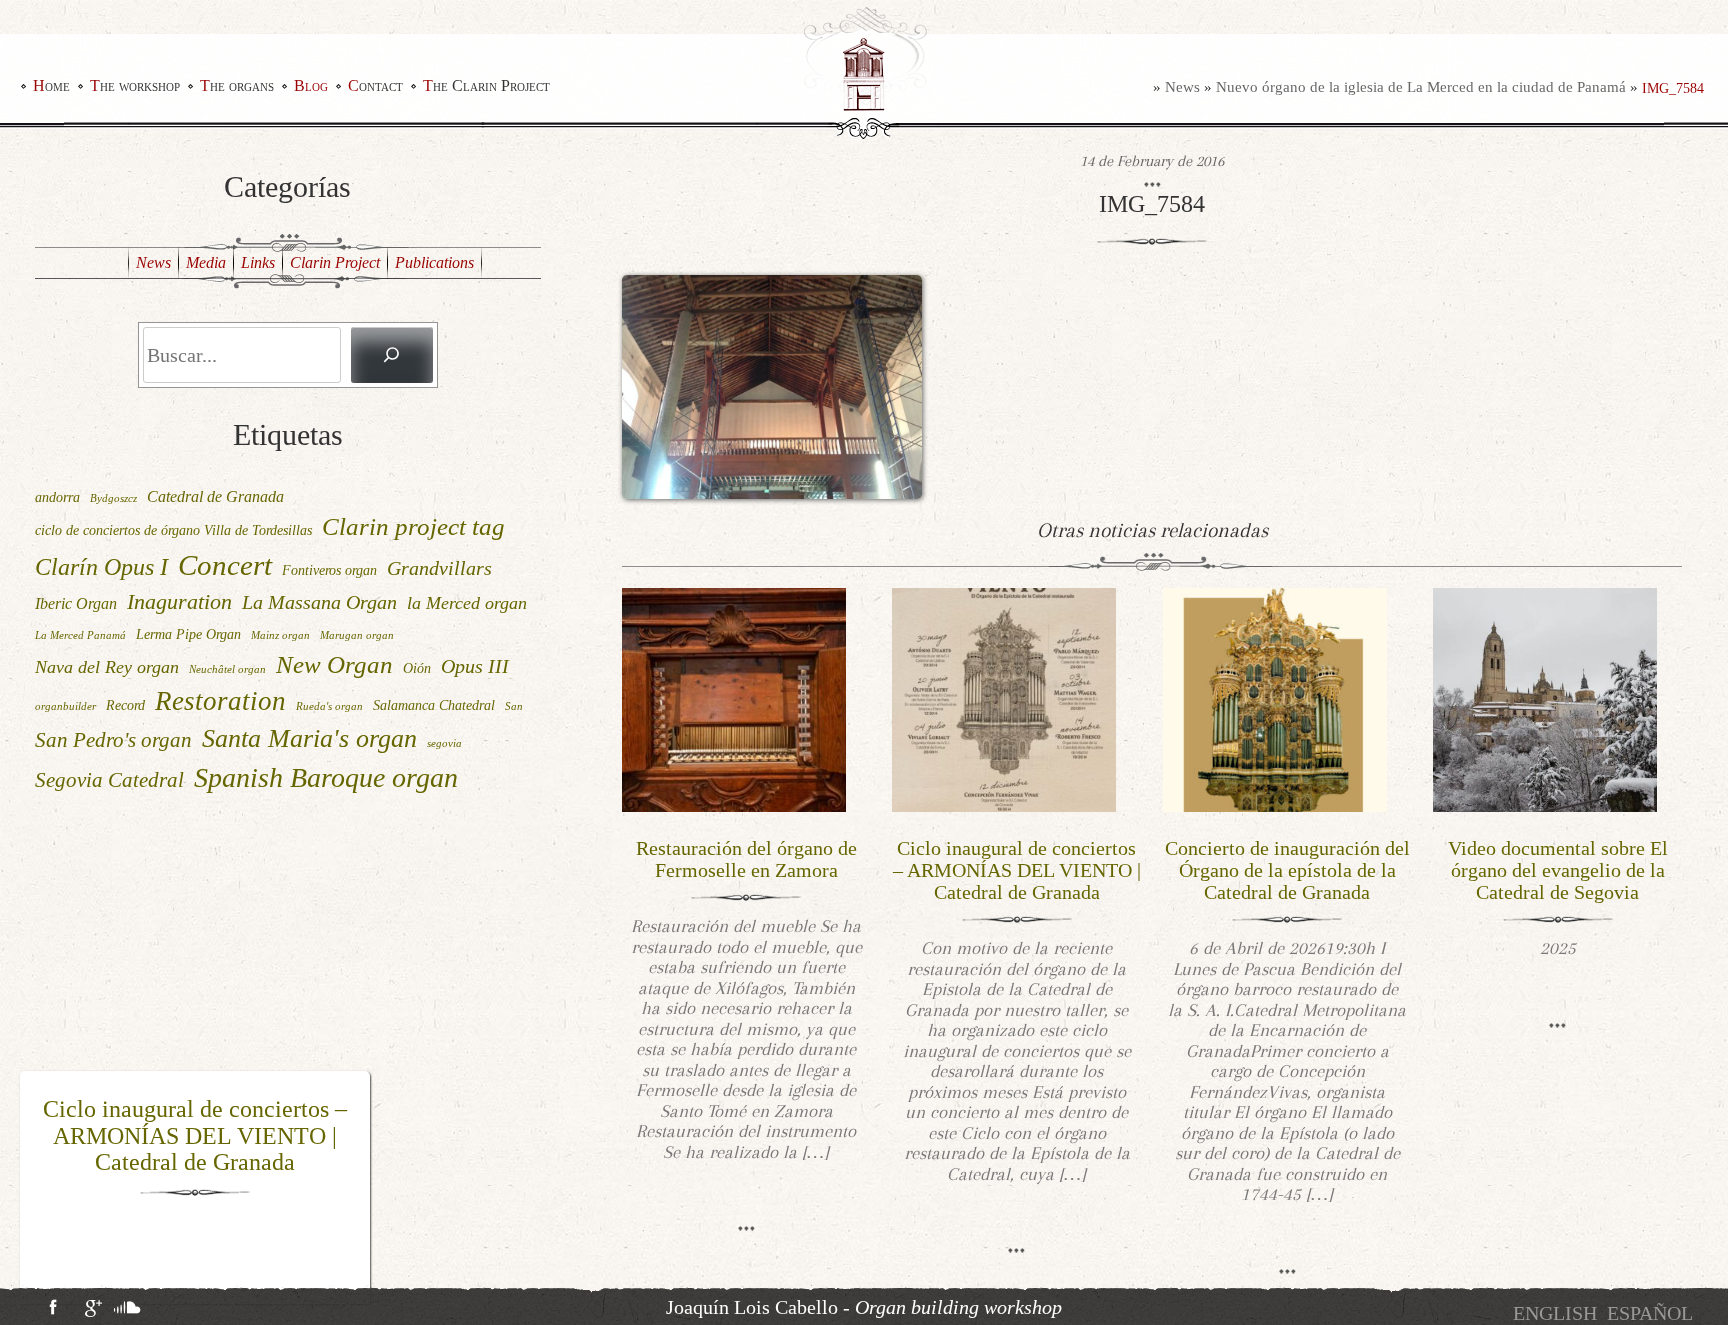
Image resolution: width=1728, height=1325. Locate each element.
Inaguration (179, 601)
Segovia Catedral (109, 780)
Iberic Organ (76, 603)
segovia (444, 743)
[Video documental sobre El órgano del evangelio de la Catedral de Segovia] (1545, 698)
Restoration (220, 701)
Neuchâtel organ (227, 669)
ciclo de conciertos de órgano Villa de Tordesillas (173, 530)
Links (258, 262)
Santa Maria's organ (309, 738)
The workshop (135, 85)
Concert (225, 565)
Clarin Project (335, 262)
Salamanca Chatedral (434, 705)
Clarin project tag (413, 526)
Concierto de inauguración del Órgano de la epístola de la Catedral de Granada (195, 1135)
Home (51, 85)
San (514, 706)
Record (125, 705)
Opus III (475, 666)
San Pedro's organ (113, 740)
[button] (33, 1188)
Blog (311, 85)
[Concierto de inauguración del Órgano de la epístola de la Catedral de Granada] (1275, 698)
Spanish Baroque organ (326, 777)
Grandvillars (439, 568)
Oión (417, 668)
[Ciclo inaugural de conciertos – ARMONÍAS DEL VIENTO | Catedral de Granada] (1004, 698)
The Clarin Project (486, 85)
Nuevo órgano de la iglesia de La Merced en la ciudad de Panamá (1421, 87)
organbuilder (65, 706)
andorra (57, 497)
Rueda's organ (329, 706)
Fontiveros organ (329, 570)
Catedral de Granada (215, 496)
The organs (237, 85)
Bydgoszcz (113, 498)
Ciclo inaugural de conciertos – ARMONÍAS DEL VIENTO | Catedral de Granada (1017, 870)
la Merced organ (467, 603)
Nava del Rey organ (107, 667)
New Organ (334, 664)
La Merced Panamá (80, 635)
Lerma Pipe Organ (188, 634)
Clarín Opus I (101, 567)
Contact (375, 85)
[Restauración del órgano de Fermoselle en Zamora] (734, 698)
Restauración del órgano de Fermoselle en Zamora (746, 859)
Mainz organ (280, 635)
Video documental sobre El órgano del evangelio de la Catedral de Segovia (1558, 870)
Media (206, 262)
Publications (434, 262)
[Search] (392, 355)
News (1182, 87)
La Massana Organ (319, 602)
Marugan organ (357, 635)
